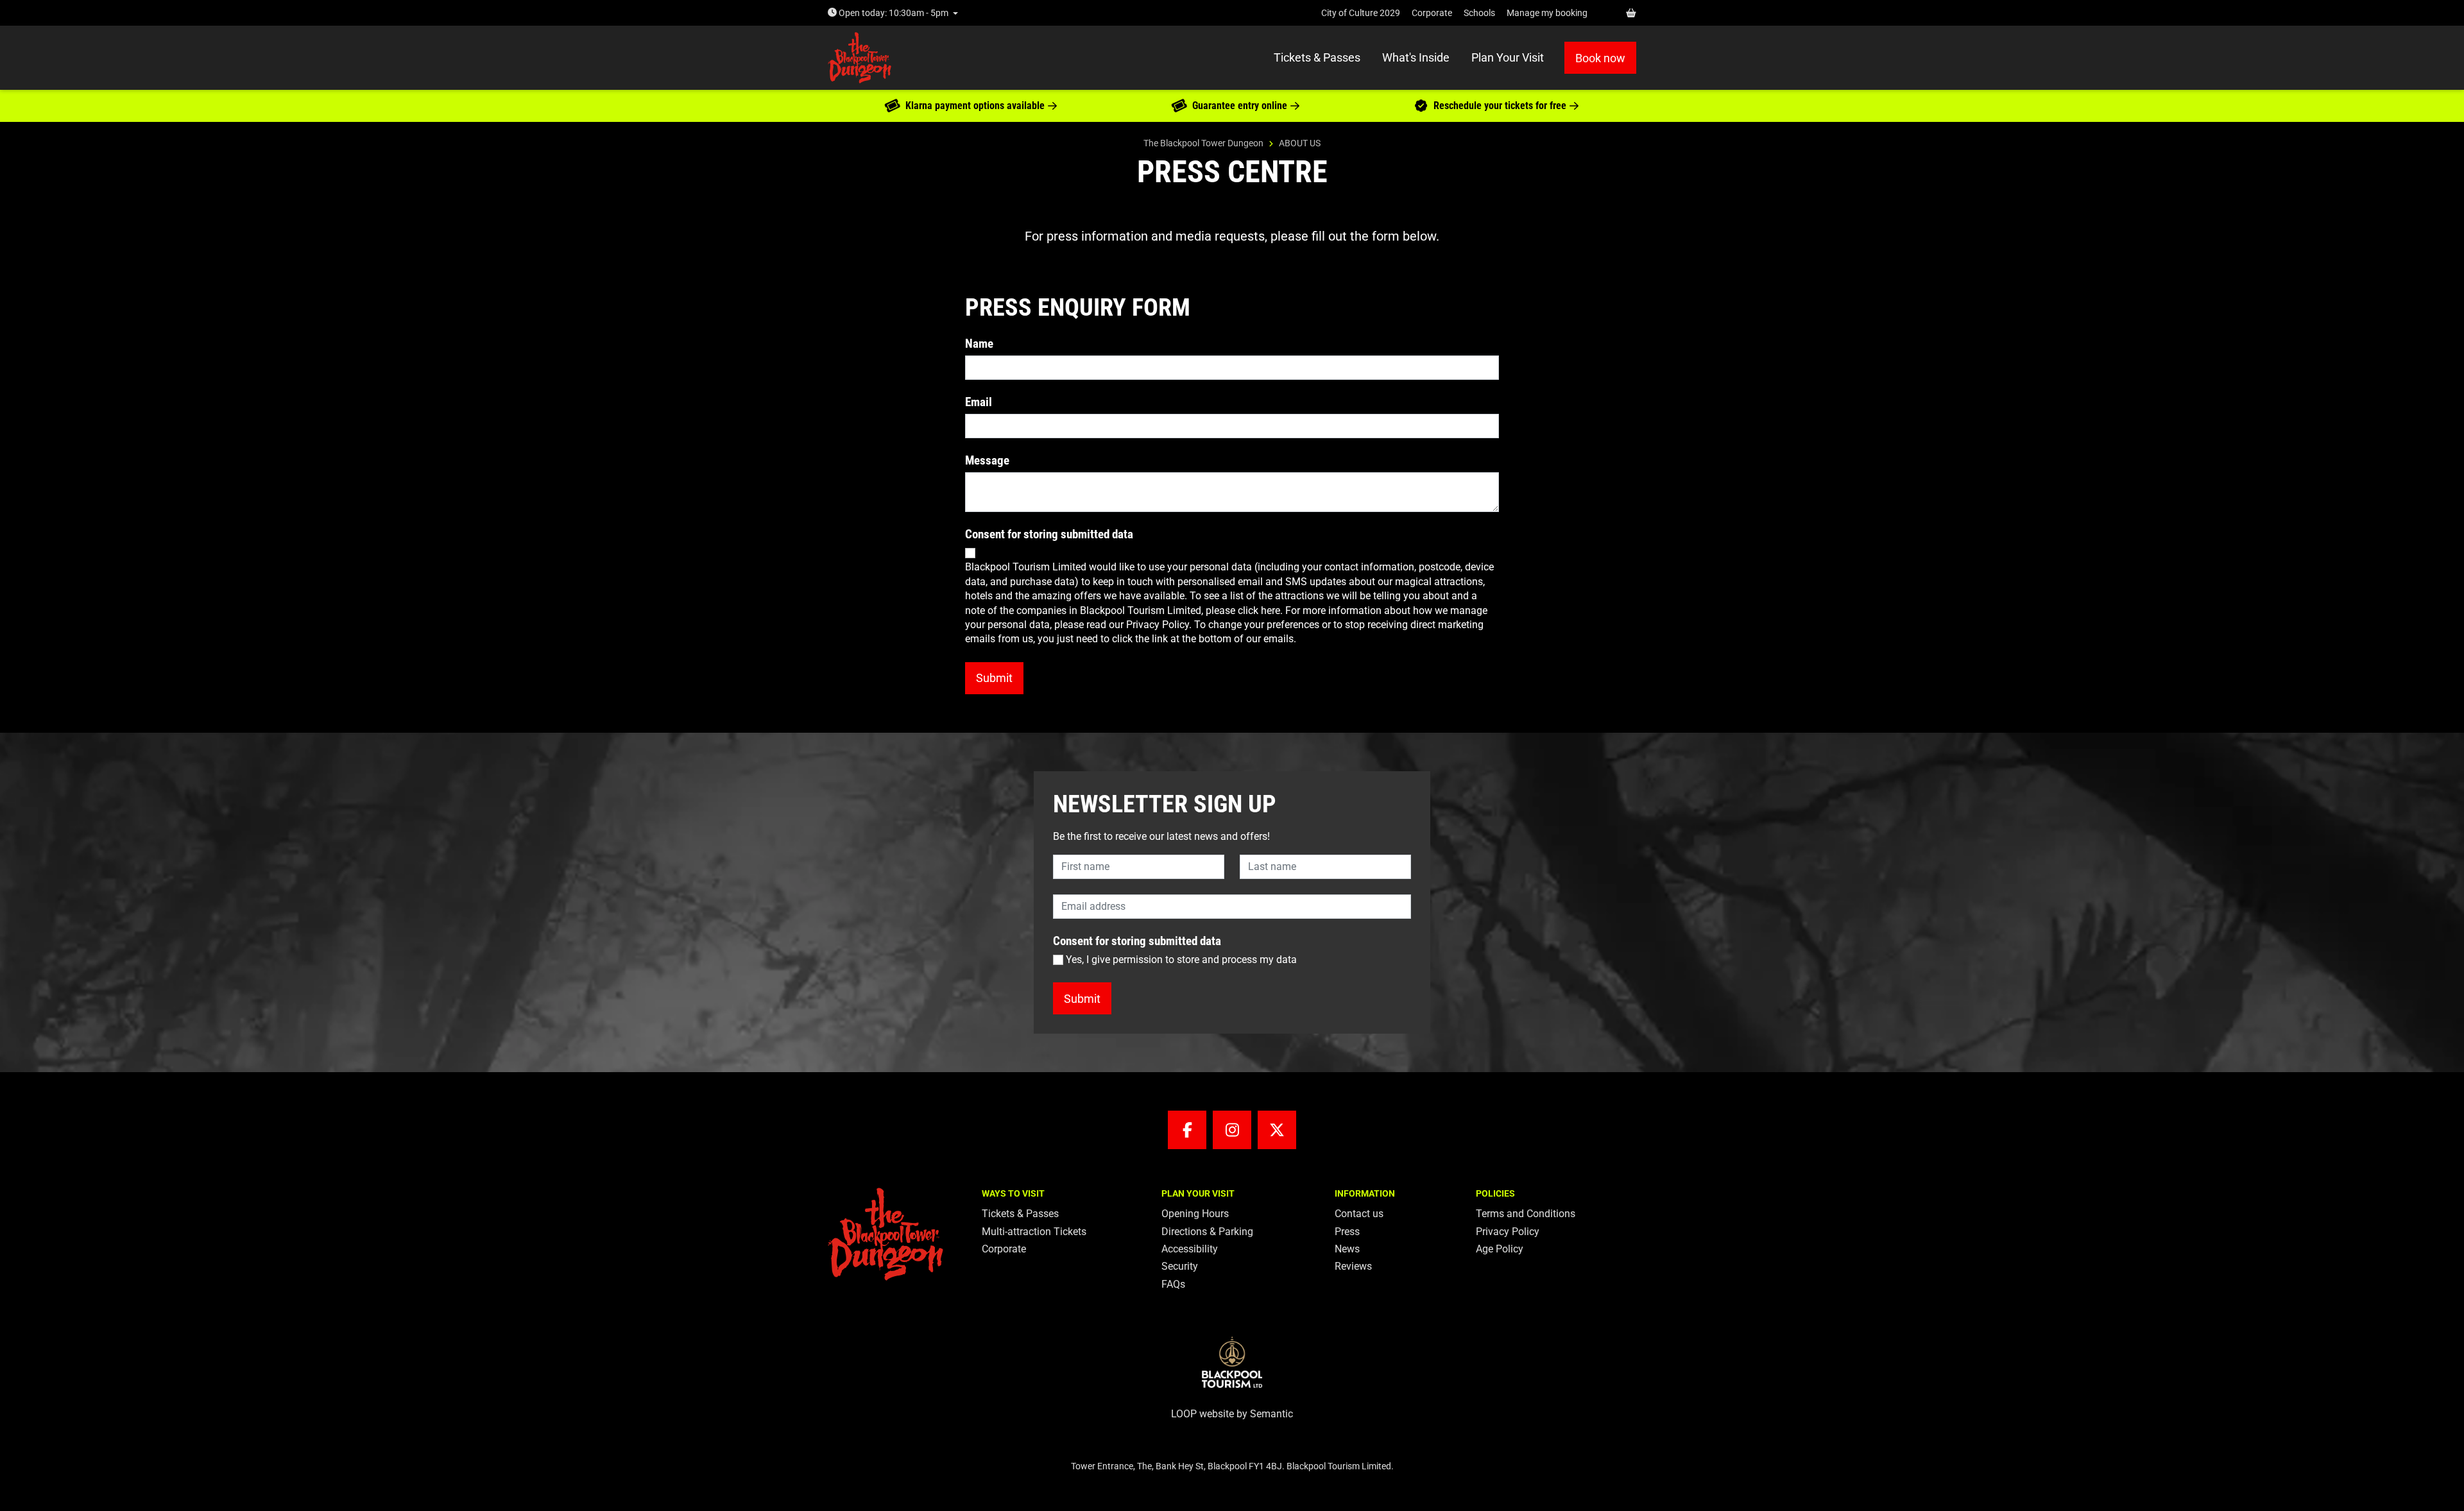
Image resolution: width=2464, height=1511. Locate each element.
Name (979, 344)
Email (979, 402)
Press (1347, 1232)
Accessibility (1190, 1249)
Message (987, 460)
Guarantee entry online (1240, 106)
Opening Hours (1195, 1214)
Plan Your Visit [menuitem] (1508, 57)
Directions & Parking (1207, 1232)
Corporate (1432, 13)
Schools (1479, 13)
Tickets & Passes (1020, 1214)
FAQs (1173, 1284)
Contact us (1359, 1214)
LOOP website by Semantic (1232, 1414)
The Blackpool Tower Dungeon (1203, 143)
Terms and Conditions (1526, 1214)
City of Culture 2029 (1361, 13)
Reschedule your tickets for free (1500, 106)
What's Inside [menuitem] (1416, 57)
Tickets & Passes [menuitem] (1317, 57)
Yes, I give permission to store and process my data (1181, 960)
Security (1180, 1266)
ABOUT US (1300, 143)
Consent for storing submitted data (1049, 534)
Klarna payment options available (975, 106)
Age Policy (1500, 1249)
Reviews (1353, 1266)
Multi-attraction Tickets (1034, 1232)
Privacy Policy (1508, 1232)
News (1347, 1249)
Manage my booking (1547, 13)
